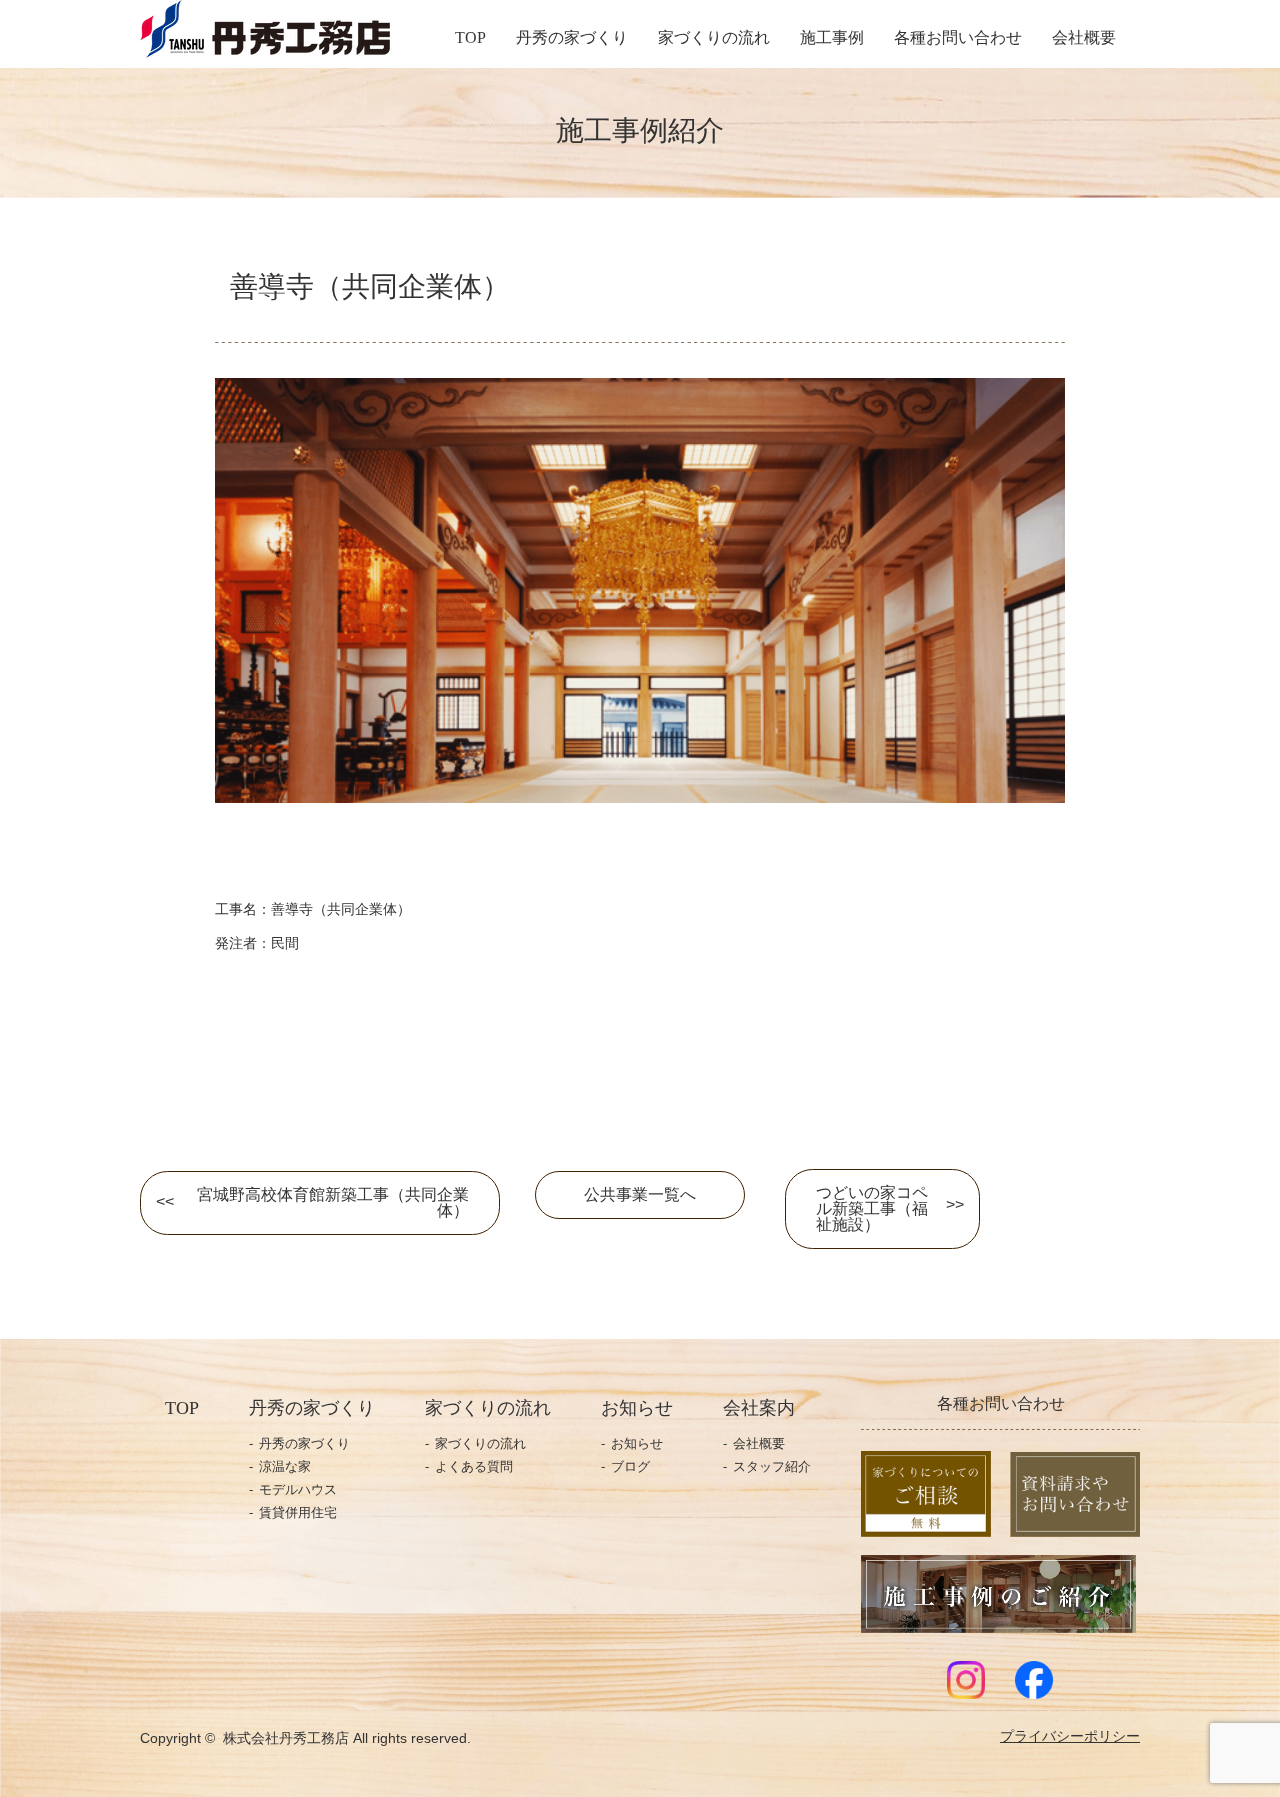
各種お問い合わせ (958, 37)
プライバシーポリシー (1070, 1736)
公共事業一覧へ (640, 1194)
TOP (470, 37)
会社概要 (1084, 37)
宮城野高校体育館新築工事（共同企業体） (333, 1202)
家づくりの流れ (714, 37)
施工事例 (832, 37)
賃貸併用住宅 (298, 1512)
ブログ (630, 1466)
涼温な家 (285, 1466)
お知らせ (637, 1443)
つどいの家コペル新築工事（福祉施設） (872, 1208)
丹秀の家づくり (572, 37)
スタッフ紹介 (772, 1466)
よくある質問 (474, 1466)
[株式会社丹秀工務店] (265, 48)
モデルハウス (298, 1489)
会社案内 (759, 1408)
